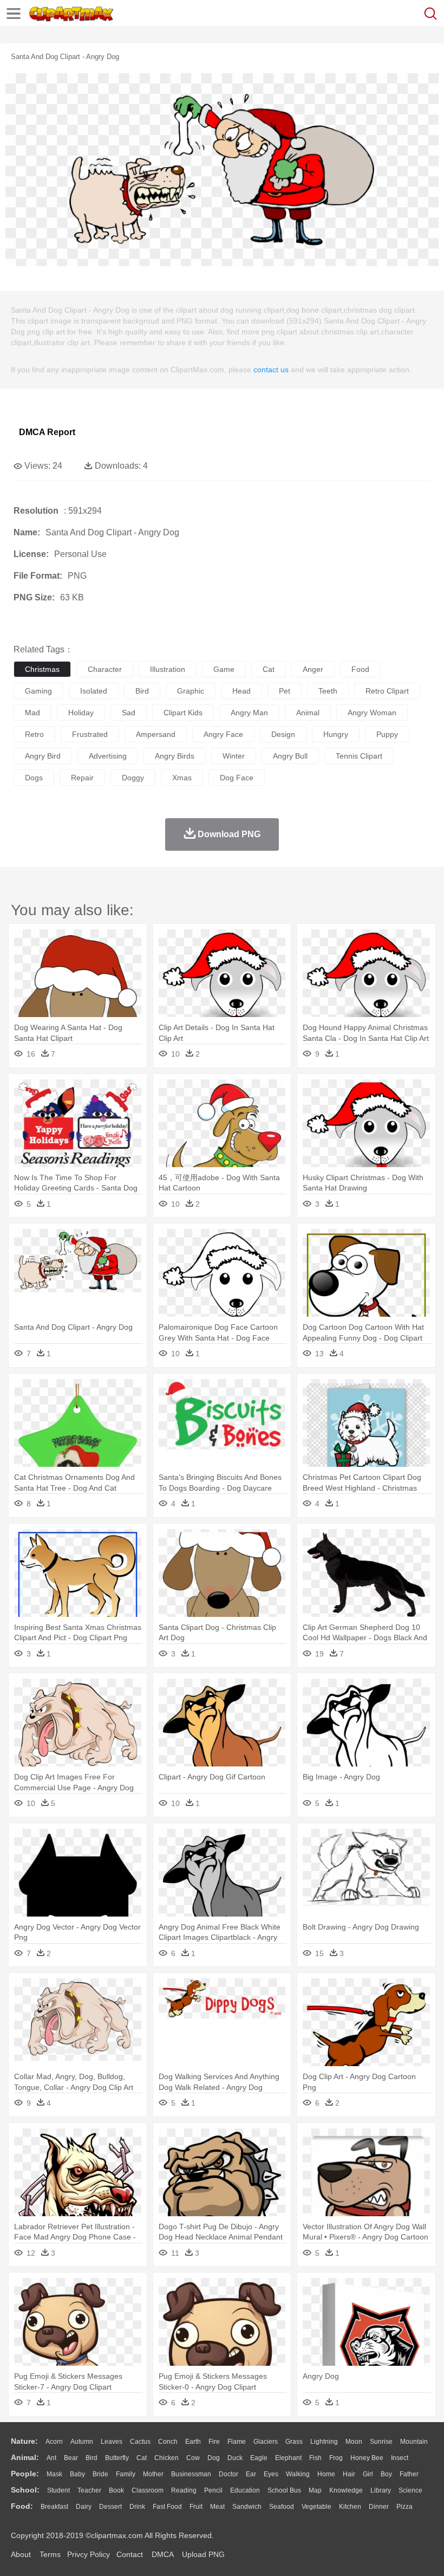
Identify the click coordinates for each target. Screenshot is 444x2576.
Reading (184, 2490)
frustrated (90, 734)
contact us (271, 370)
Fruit (196, 2507)
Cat (142, 2458)
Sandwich (247, 2507)
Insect (400, 2458)
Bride (100, 2474)
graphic (191, 691)
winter (234, 756)
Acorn (54, 2442)
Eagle (259, 2458)
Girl (368, 2474)
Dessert (110, 2507)
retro (34, 734)
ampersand (156, 734)
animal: (25, 2457)
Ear (251, 2474)
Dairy (84, 2507)
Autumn (82, 2442)
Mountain (414, 2442)
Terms (50, 2554)
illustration (168, 669)
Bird (92, 2458)
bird (142, 691)
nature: (24, 2441)
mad (32, 713)
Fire (214, 2442)
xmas (182, 778)
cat (269, 669)
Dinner (379, 2507)
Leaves (112, 2442)
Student (58, 2490)
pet (285, 691)
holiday (81, 713)
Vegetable (316, 2507)
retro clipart (387, 691)
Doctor (228, 2474)
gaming (38, 691)
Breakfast (54, 2507)
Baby (77, 2474)
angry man (249, 713)
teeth (328, 691)
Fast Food (167, 2507)
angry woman (372, 713)
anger (313, 669)
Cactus (140, 2442)
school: (25, 2490)
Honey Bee (367, 2458)
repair (82, 778)
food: (22, 2506)
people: (25, 2474)
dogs (34, 778)
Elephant (288, 2458)
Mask (54, 2474)
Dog (214, 2458)
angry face (223, 734)
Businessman (191, 2474)
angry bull (290, 756)
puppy (387, 734)
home (326, 2474)
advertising (108, 756)
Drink (137, 2507)
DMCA (162, 2554)
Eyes (271, 2474)
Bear (71, 2458)
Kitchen (350, 2507)
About (21, 2554)
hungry (336, 734)
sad (129, 713)
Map (315, 2490)
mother (153, 2474)
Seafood (282, 2507)
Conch (168, 2442)
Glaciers (266, 2442)
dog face (237, 778)
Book (116, 2490)
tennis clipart (359, 756)
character (105, 669)
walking (298, 2474)
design (283, 734)
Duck (235, 2458)
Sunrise (381, 2442)
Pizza (404, 2507)
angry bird (43, 756)
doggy (133, 778)
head (241, 691)
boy (386, 2474)
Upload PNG (203, 2554)
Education (245, 2490)
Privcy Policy (89, 2554)
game (224, 669)
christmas (42, 669)
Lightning (324, 2442)
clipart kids (183, 713)
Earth (193, 2442)
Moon (354, 2442)
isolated (94, 691)
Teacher (89, 2490)
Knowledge (346, 2490)
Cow (193, 2458)
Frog (336, 2458)
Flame (237, 2442)
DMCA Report (47, 432)
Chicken (166, 2458)
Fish (315, 2458)
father (409, 2474)
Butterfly (117, 2458)
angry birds (175, 756)
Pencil (213, 2490)
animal (308, 713)
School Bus (284, 2490)
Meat (217, 2507)
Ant (51, 2458)
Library (381, 2490)
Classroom (148, 2490)
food (360, 669)
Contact (130, 2554)
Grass (294, 2442)
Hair (349, 2474)
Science (410, 2490)
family (126, 2474)
